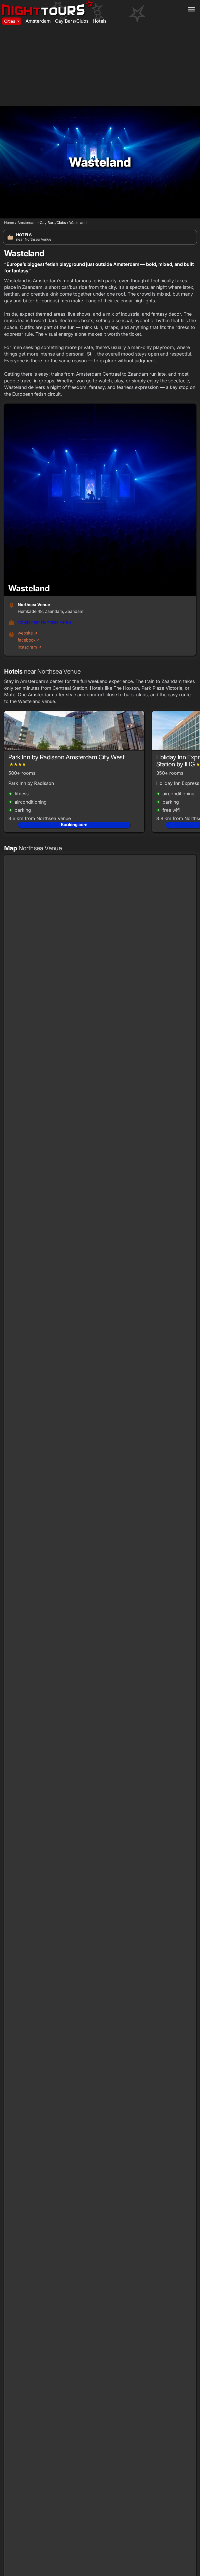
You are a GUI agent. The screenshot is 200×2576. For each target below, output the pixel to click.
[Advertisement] (100, 67)
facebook (29, 640)
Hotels (100, 21)
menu (191, 9)
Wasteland (78, 223)
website (28, 633)
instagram (30, 647)
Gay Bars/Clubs (72, 21)
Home (9, 223)
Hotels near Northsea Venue (45, 622)
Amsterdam (38, 21)
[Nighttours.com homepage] (48, 7)
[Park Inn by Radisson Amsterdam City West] (74, 733)
